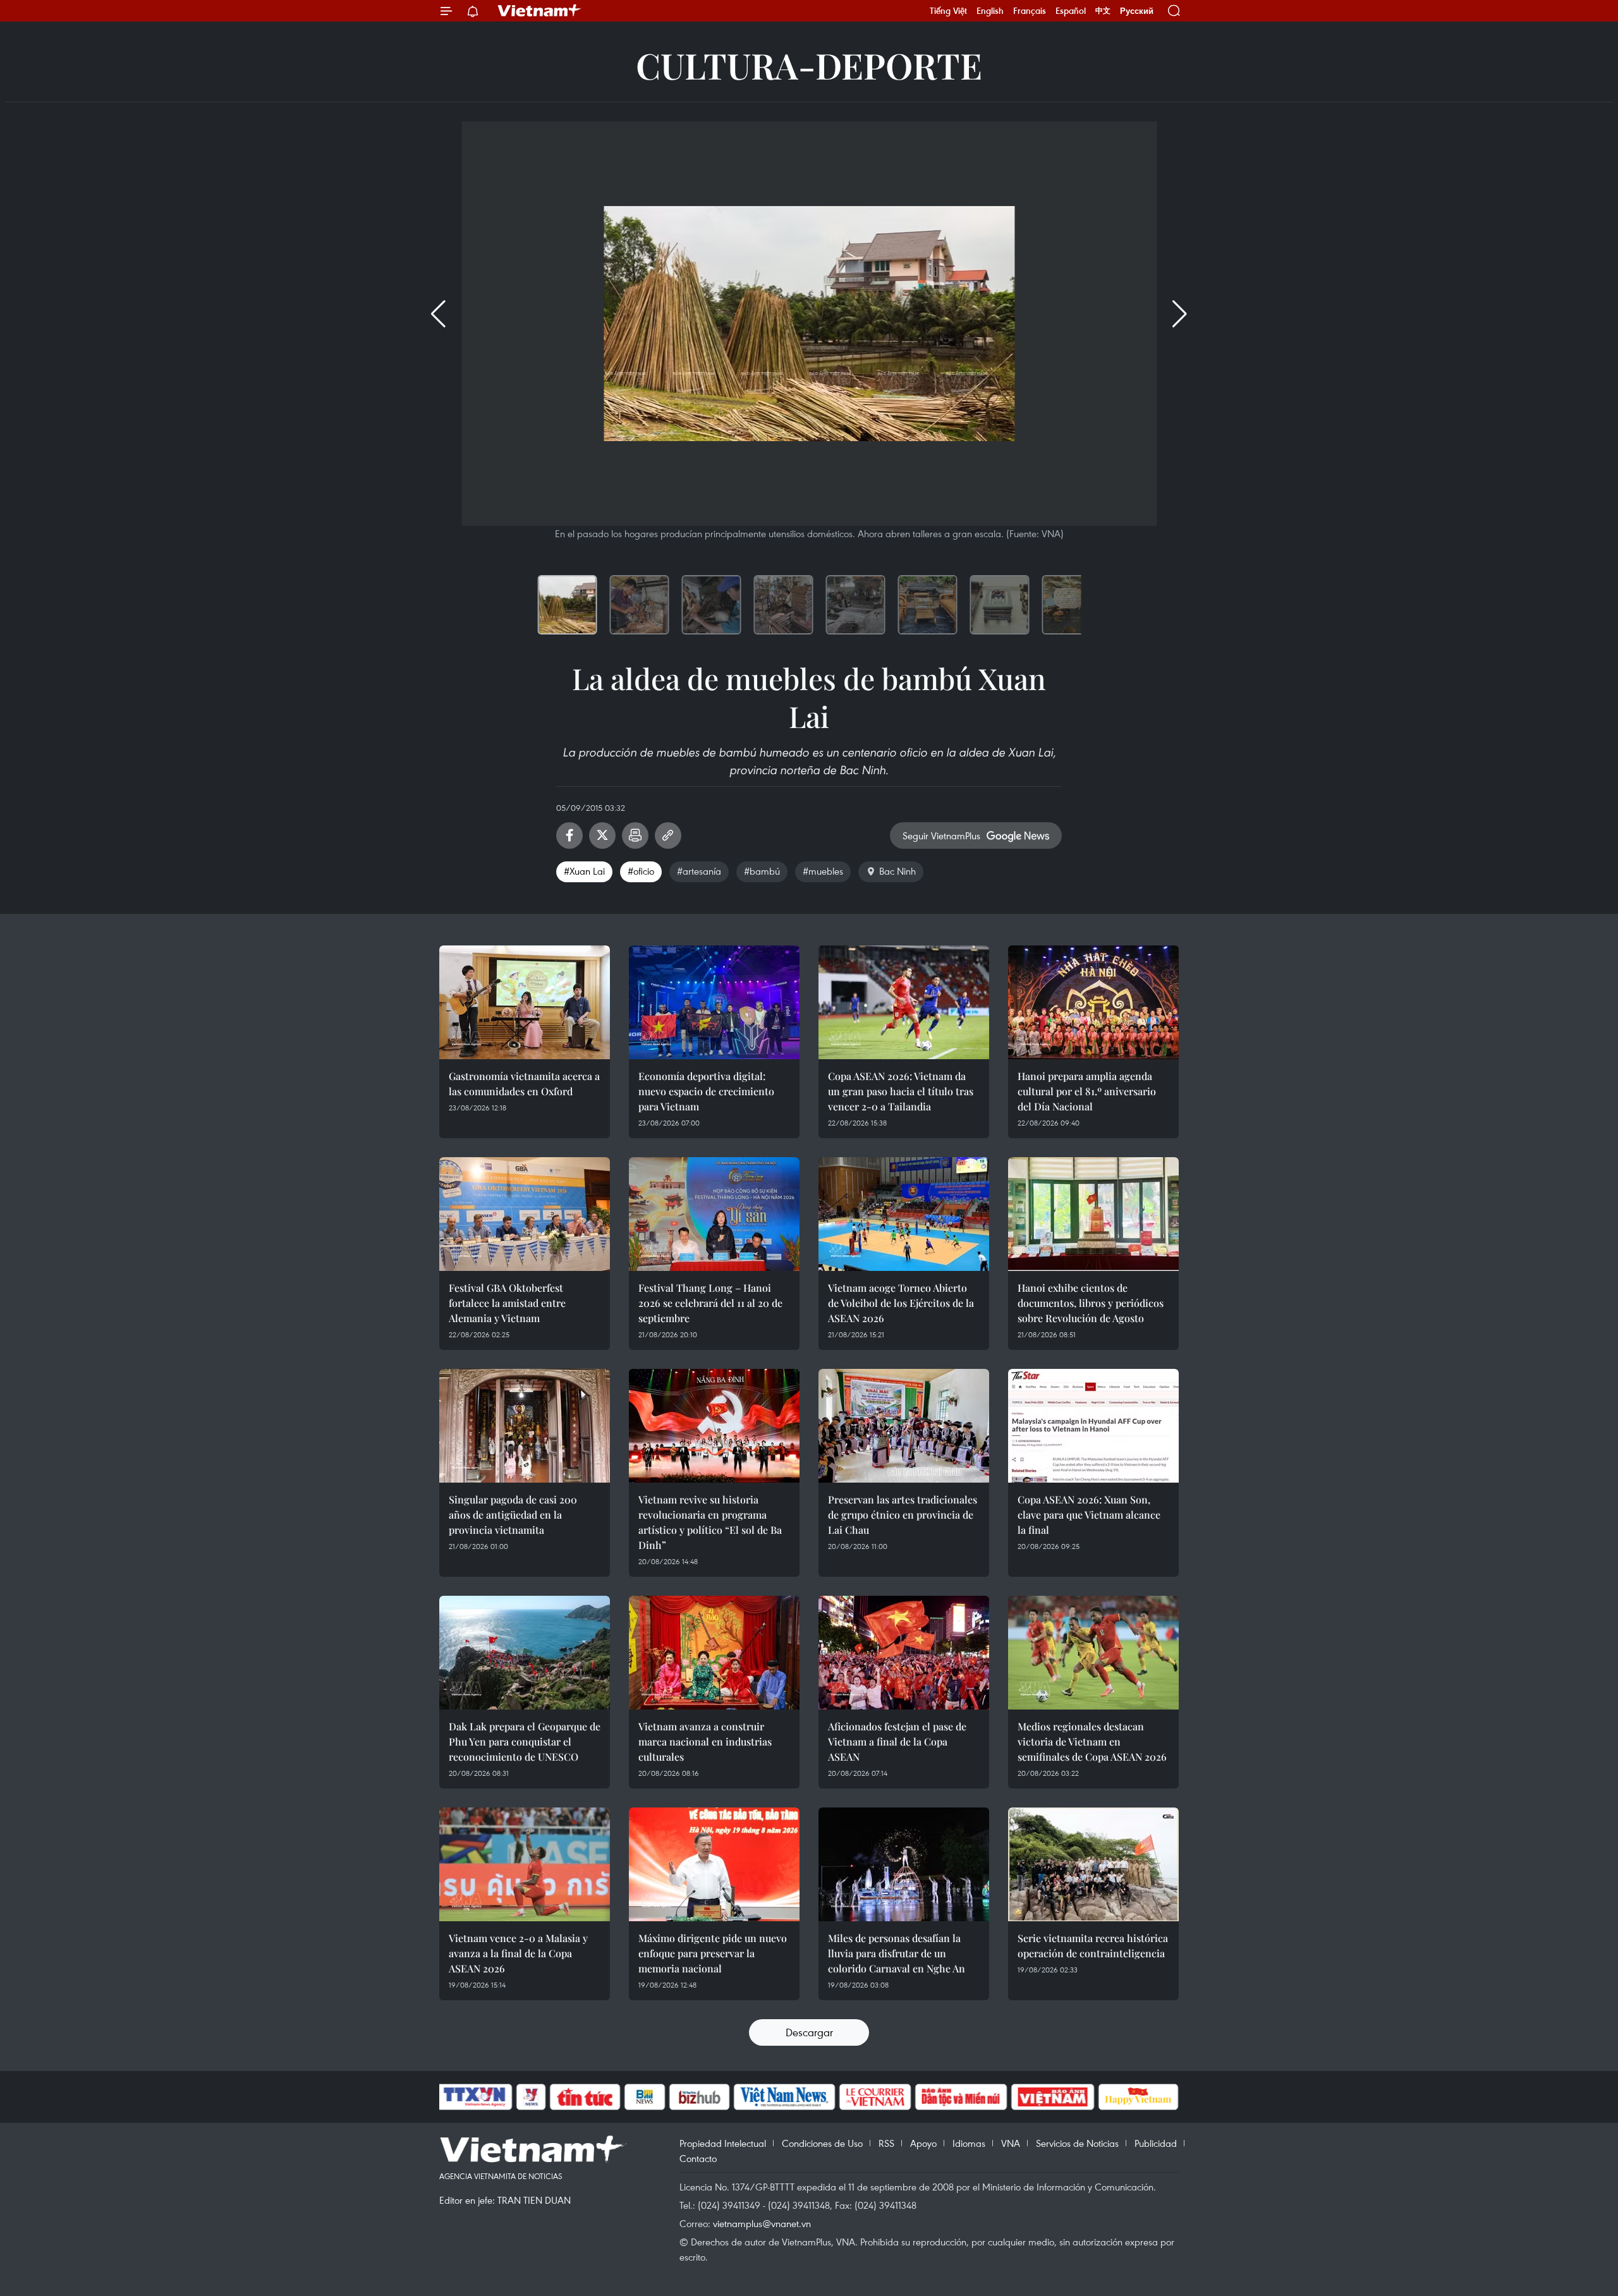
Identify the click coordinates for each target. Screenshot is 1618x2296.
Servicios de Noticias (1077, 2143)
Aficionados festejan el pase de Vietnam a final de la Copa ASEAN (897, 1741)
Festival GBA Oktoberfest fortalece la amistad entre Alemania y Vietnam (507, 1303)
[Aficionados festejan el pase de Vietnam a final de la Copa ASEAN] (904, 1653)
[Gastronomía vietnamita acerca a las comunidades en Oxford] (525, 1002)
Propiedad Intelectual (723, 2143)
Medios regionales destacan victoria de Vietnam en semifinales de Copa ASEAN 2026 (1092, 1741)
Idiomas (969, 2143)
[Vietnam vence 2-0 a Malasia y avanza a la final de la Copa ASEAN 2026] (525, 1864)
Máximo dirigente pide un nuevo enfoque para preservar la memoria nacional (713, 1953)
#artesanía (699, 871)
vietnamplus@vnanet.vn (762, 2223)
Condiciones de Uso (822, 2143)
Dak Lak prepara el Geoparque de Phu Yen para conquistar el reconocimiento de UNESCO (525, 1741)
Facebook (569, 835)
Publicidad (1156, 2143)
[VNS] (784, 2097)
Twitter (602, 835)
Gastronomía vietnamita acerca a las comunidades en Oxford (524, 1084)
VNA (1011, 2143)
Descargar (809, 2032)
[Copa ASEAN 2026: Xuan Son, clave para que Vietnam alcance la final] (1093, 1426)
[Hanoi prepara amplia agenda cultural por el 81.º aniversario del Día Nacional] (1093, 1002)
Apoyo (923, 2143)
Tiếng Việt (948, 11)
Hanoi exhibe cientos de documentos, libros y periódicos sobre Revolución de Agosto (1091, 1303)
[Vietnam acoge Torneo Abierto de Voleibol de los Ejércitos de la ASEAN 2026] (904, 1214)
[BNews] (645, 2097)
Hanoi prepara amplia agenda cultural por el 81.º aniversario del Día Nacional (1087, 1091)
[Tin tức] (585, 2097)
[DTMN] (961, 2097)
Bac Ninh (897, 871)
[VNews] (531, 2097)
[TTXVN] (475, 2097)
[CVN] (875, 2097)
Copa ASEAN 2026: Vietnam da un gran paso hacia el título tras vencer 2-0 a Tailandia (901, 1091)
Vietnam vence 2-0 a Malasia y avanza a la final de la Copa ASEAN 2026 (518, 1953)
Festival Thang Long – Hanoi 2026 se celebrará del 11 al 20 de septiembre (710, 1303)
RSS (886, 2143)
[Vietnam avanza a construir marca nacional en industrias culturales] (714, 1653)
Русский (1137, 11)
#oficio (641, 871)
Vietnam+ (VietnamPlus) (540, 11)
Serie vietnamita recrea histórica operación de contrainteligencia (1093, 1946)
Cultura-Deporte (809, 65)
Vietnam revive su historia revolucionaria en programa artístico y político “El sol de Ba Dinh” (710, 1522)
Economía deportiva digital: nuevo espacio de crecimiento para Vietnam (706, 1091)
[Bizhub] (699, 2097)
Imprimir (635, 835)
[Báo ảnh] (1052, 2097)
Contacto (698, 2158)
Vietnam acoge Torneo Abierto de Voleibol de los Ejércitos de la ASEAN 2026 (901, 1303)
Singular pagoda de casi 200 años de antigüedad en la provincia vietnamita (513, 1515)
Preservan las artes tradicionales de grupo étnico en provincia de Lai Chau (903, 1515)
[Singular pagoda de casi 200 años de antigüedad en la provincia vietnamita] (525, 1426)
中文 (1103, 11)
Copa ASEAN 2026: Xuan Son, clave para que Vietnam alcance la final (1089, 1515)
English (990, 11)
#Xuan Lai (584, 871)
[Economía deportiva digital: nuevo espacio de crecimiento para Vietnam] (714, 1002)
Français (1030, 11)
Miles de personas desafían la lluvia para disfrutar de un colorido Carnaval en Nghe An (897, 1953)
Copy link (668, 835)
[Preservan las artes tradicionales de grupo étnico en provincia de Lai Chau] (904, 1426)
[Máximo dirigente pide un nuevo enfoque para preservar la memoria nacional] (714, 1864)
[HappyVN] (1138, 2097)
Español (1071, 11)
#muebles (823, 871)
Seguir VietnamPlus (941, 835)
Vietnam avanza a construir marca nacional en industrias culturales (705, 1741)
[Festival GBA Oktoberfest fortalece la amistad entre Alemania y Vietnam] (525, 1214)
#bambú (762, 871)
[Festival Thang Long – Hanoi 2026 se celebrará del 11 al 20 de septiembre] (714, 1214)
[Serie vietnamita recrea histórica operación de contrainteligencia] (1093, 1864)
